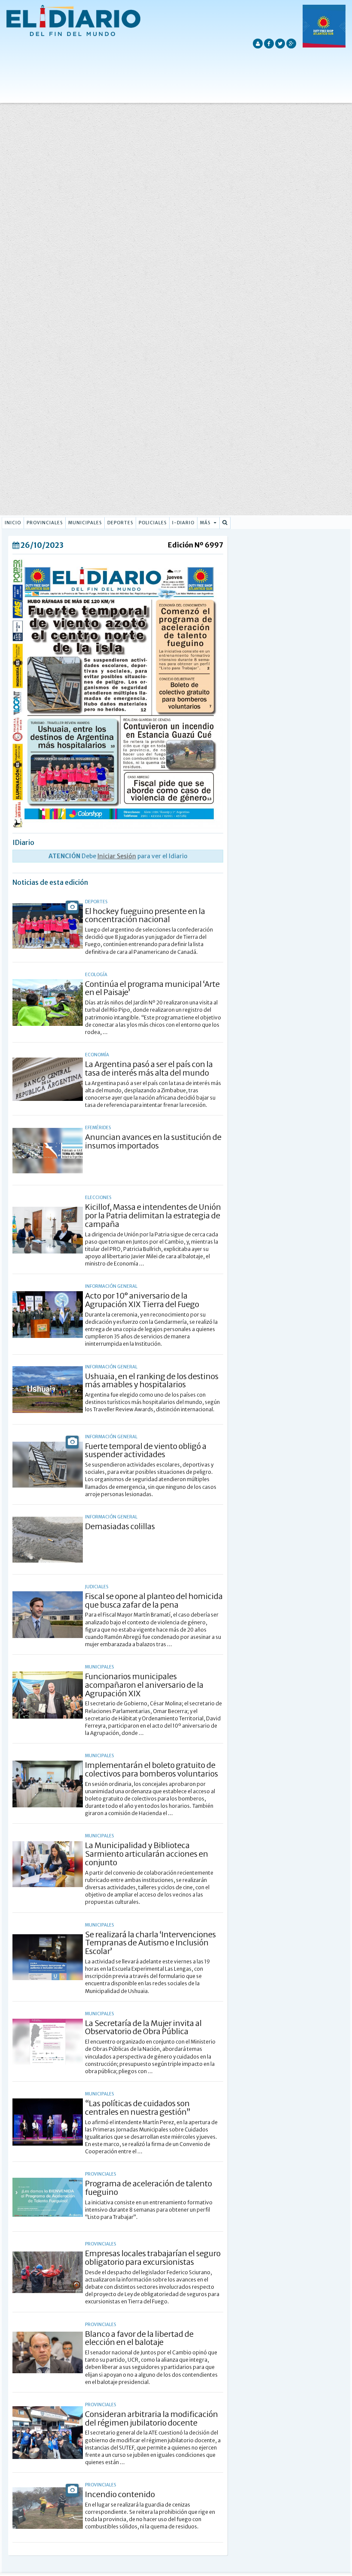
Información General (111, 1286)
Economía (97, 1055)
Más (206, 523)
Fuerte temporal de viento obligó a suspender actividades (146, 1450)
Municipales (85, 523)
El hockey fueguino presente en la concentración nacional (145, 915)
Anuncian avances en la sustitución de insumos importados (153, 1141)
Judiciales (97, 1587)
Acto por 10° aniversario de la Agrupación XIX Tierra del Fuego (142, 1300)
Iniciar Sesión (117, 856)
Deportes (120, 523)
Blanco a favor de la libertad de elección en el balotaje (139, 2338)
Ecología (96, 975)
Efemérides (98, 1128)
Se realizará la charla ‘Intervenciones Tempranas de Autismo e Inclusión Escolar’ (150, 1943)
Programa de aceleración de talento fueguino (149, 2188)
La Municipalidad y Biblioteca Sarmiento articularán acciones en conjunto (147, 1854)
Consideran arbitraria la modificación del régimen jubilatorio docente (152, 2418)
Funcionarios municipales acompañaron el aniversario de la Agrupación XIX (144, 1685)
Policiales (153, 523)
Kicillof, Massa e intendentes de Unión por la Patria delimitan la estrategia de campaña (153, 1216)
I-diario (183, 523)
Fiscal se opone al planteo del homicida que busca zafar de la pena (154, 1601)
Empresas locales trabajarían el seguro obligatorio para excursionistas (153, 2258)
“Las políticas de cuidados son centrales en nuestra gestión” (138, 2108)
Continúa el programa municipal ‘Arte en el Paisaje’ (152, 988)
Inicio (13, 523)
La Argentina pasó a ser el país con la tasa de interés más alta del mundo (149, 1069)
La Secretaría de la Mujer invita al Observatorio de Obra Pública (143, 2027)
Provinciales (45, 523)
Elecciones (98, 1198)
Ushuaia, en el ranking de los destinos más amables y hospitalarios (152, 1381)
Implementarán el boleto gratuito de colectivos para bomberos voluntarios (152, 1769)
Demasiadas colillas (120, 1526)
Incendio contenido (120, 2494)
